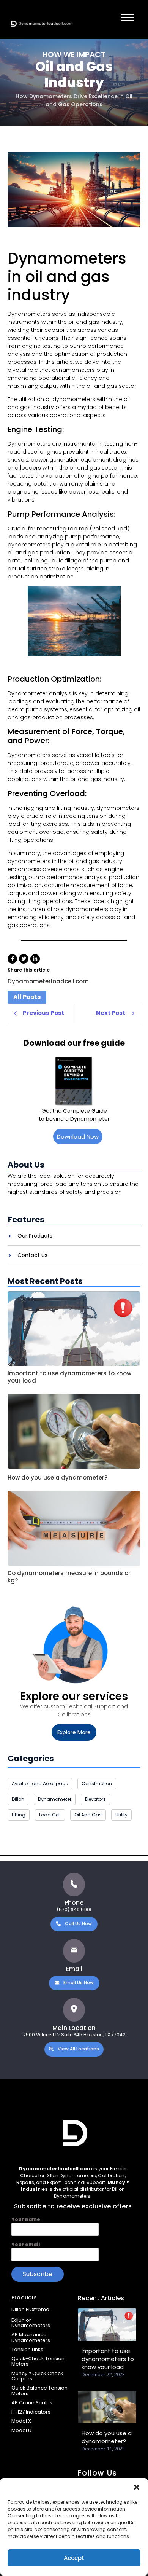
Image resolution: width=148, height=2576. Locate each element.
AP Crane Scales (32, 2403)
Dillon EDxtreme (30, 2309)
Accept (74, 2558)
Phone (74, 1903)
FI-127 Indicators (31, 2412)
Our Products (35, 1236)
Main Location (74, 2028)
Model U (21, 2430)
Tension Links (27, 2349)
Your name (26, 2219)
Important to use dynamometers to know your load (69, 1377)
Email (74, 1969)
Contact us (32, 1255)
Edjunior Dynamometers (31, 2323)
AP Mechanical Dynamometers (31, 2337)
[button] (137, 2487)
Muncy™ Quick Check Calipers (37, 2376)
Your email (26, 2244)
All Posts (27, 997)
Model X (21, 2421)
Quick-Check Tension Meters (38, 2361)
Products (24, 2297)
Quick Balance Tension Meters (39, 2390)
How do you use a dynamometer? (57, 1478)
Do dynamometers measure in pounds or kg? (69, 1577)
